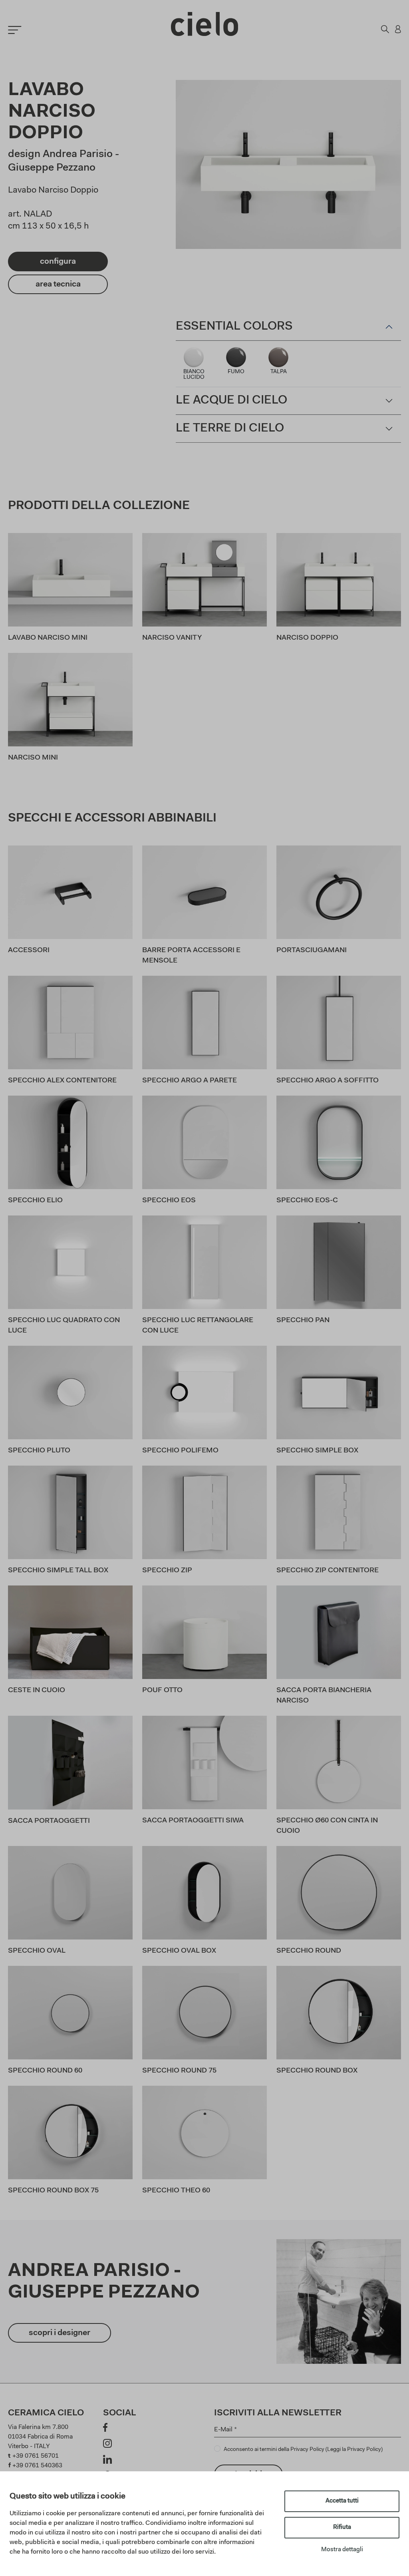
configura (58, 262)
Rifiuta (342, 2527)
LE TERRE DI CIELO (230, 429)
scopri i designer (60, 2333)
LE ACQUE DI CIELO (231, 401)
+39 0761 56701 (36, 2456)
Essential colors (234, 327)
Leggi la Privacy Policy (354, 2450)
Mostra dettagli (342, 2550)
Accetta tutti (342, 2501)
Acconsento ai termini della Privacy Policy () (303, 2450)
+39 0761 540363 (37, 2466)
